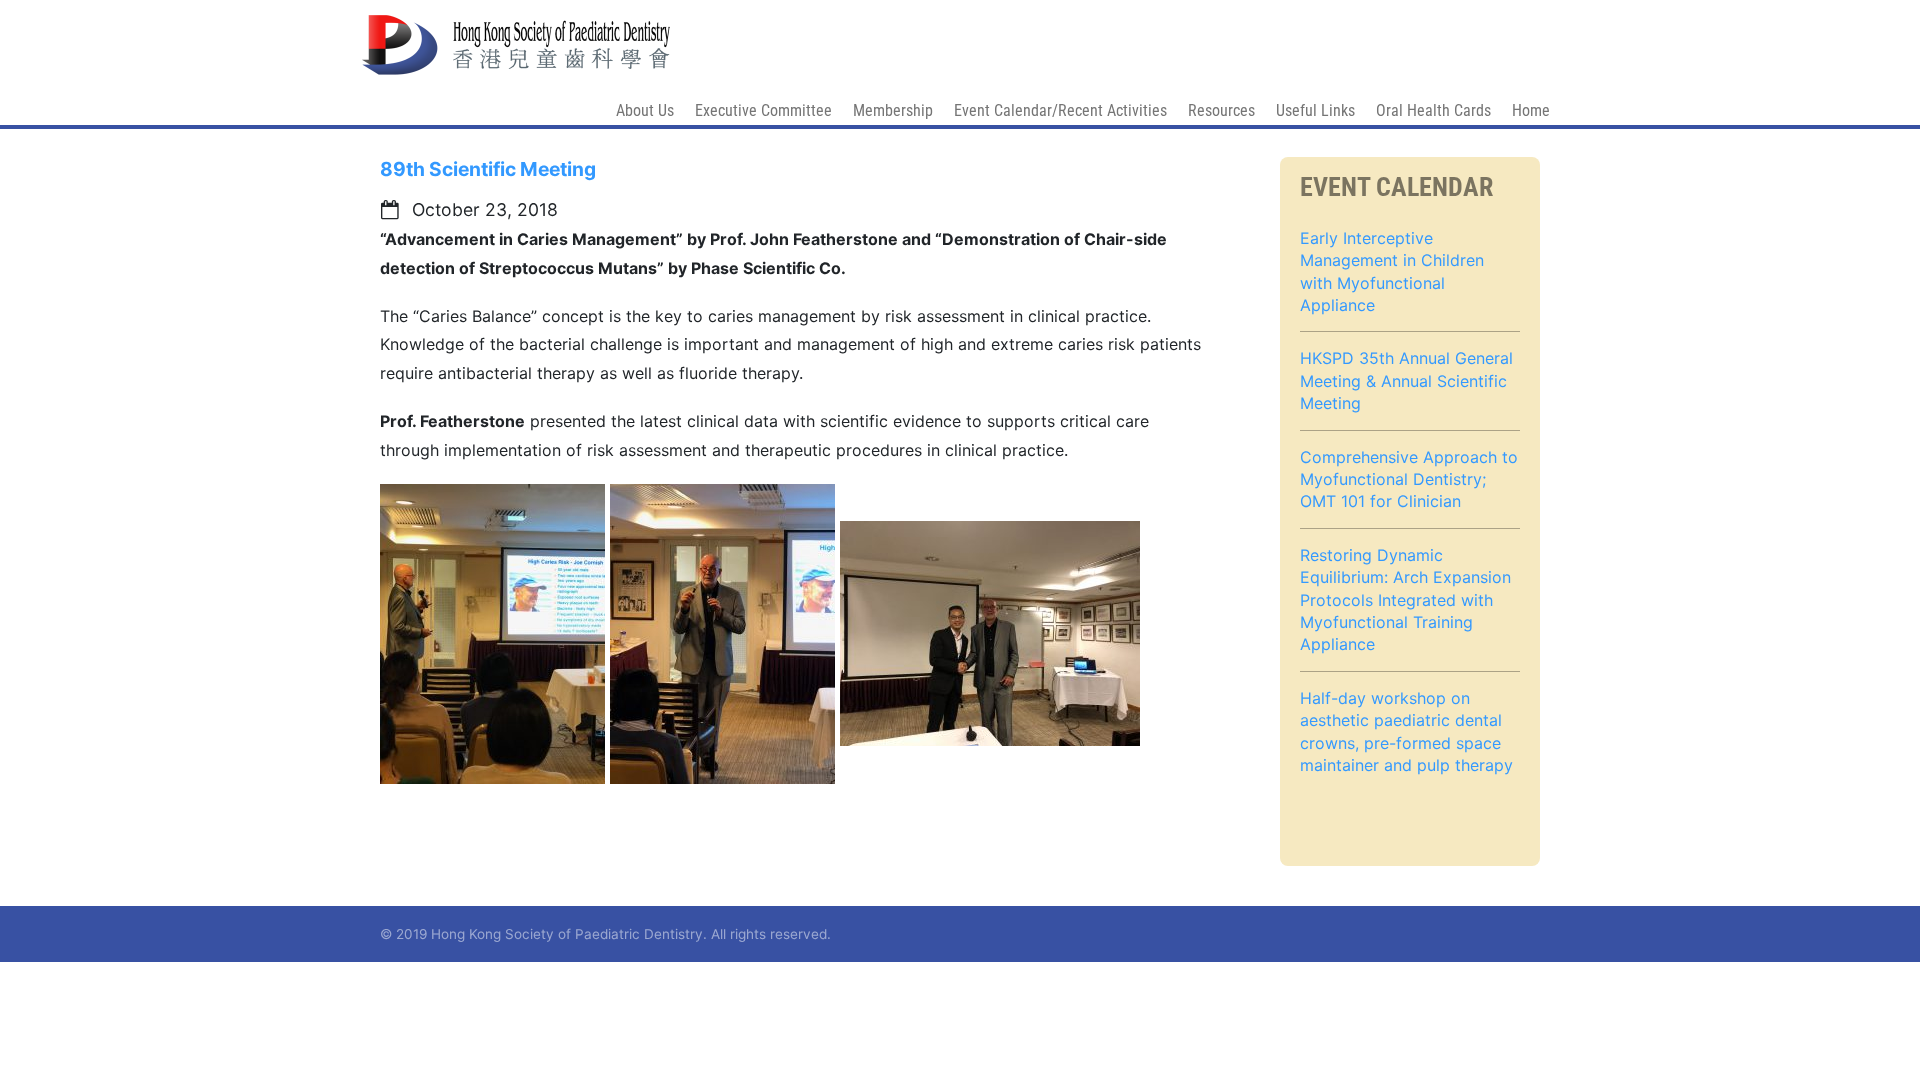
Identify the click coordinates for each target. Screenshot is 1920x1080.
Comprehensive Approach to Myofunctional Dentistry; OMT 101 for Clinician (1409, 479)
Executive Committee (763, 110)
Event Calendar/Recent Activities (1060, 110)
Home (1531, 110)
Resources (1221, 110)
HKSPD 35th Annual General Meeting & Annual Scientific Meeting (1406, 380)
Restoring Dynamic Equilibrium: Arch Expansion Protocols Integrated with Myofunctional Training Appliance (1405, 600)
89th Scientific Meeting (488, 169)
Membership (893, 110)
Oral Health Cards (1433, 110)
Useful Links (1315, 110)
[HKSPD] (516, 35)
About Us (645, 110)
